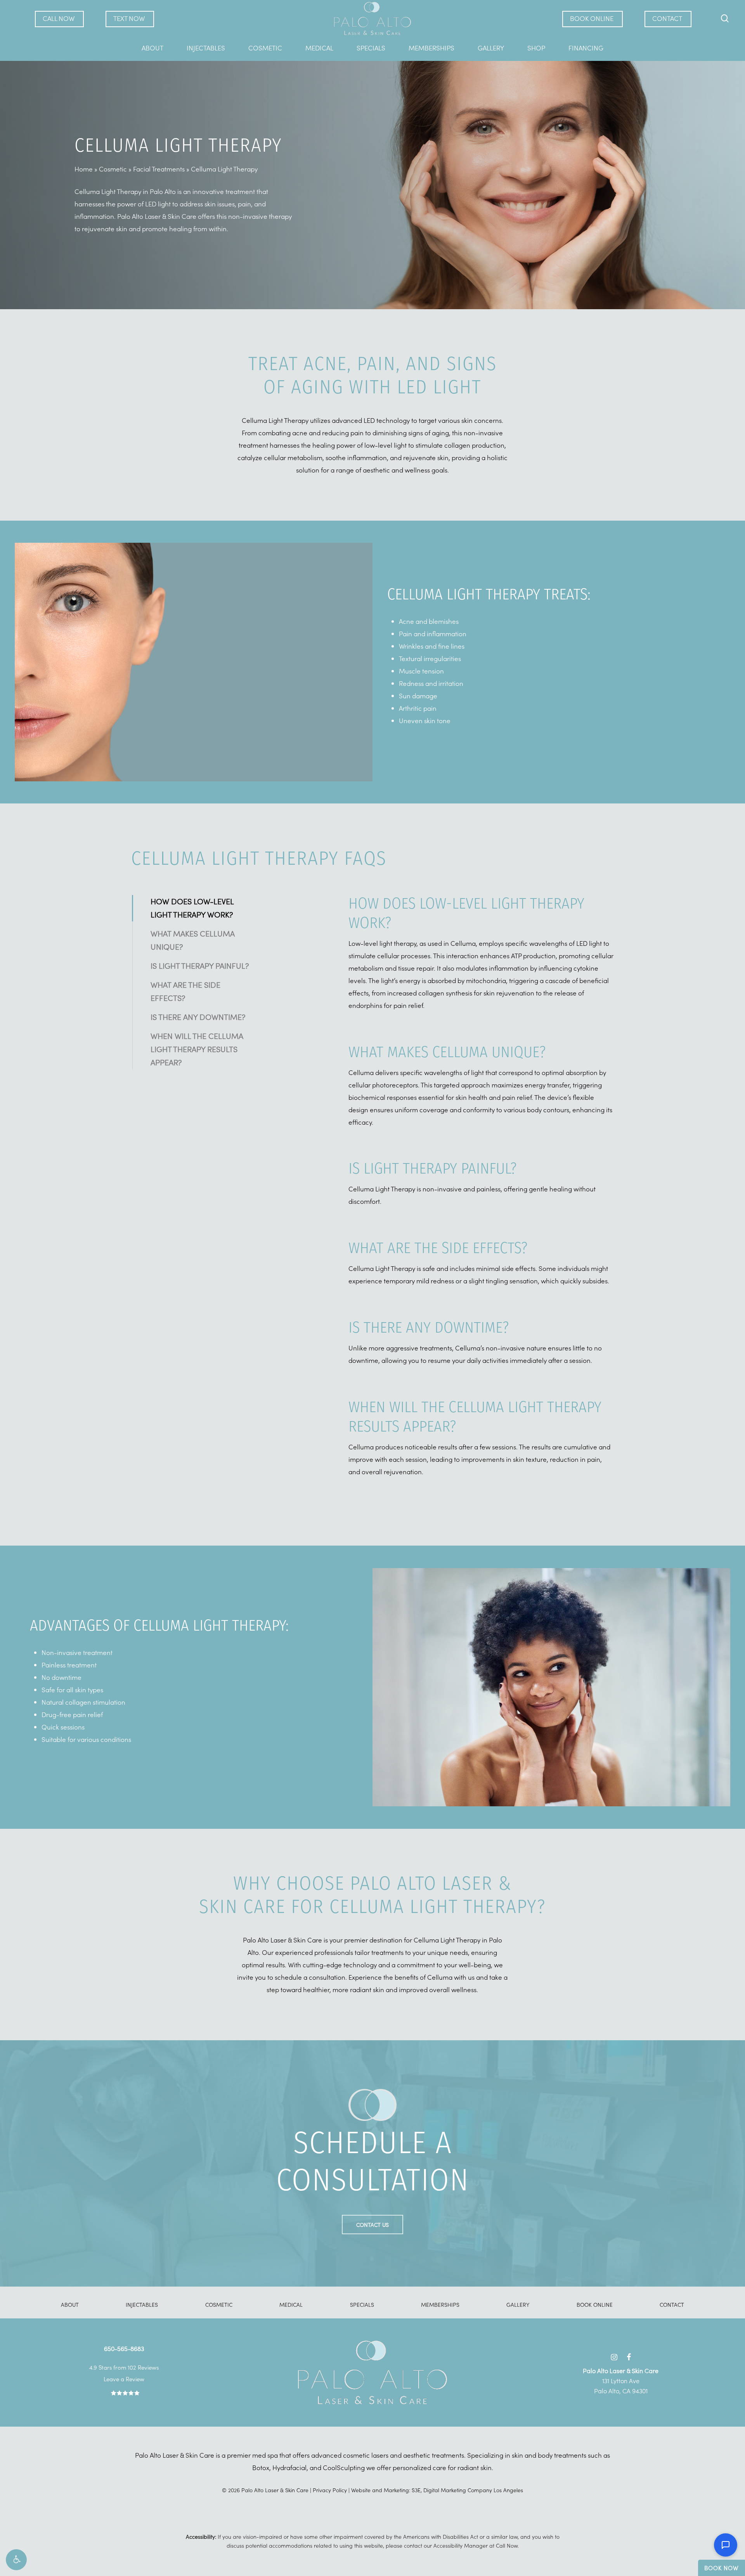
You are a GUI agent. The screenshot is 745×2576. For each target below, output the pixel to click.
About (70, 2304)
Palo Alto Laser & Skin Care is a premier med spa (206, 2455)
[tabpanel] (481, 941)
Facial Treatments (159, 169)
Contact (672, 2304)
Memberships (440, 2304)
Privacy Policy (330, 2490)
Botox (261, 2467)
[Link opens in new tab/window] (614, 2355)
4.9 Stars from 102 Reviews (124, 2367)
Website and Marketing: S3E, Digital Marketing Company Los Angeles (437, 2490)
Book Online (595, 2304)
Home (84, 169)
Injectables (142, 2304)
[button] (16, 2560)
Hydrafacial (289, 2467)
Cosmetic (113, 169)
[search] (725, 18)
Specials (362, 2304)
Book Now (722, 2568)
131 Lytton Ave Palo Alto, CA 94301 (621, 2380)
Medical (291, 2304)
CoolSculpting (344, 2467)
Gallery (518, 2304)
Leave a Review (124, 2379)
